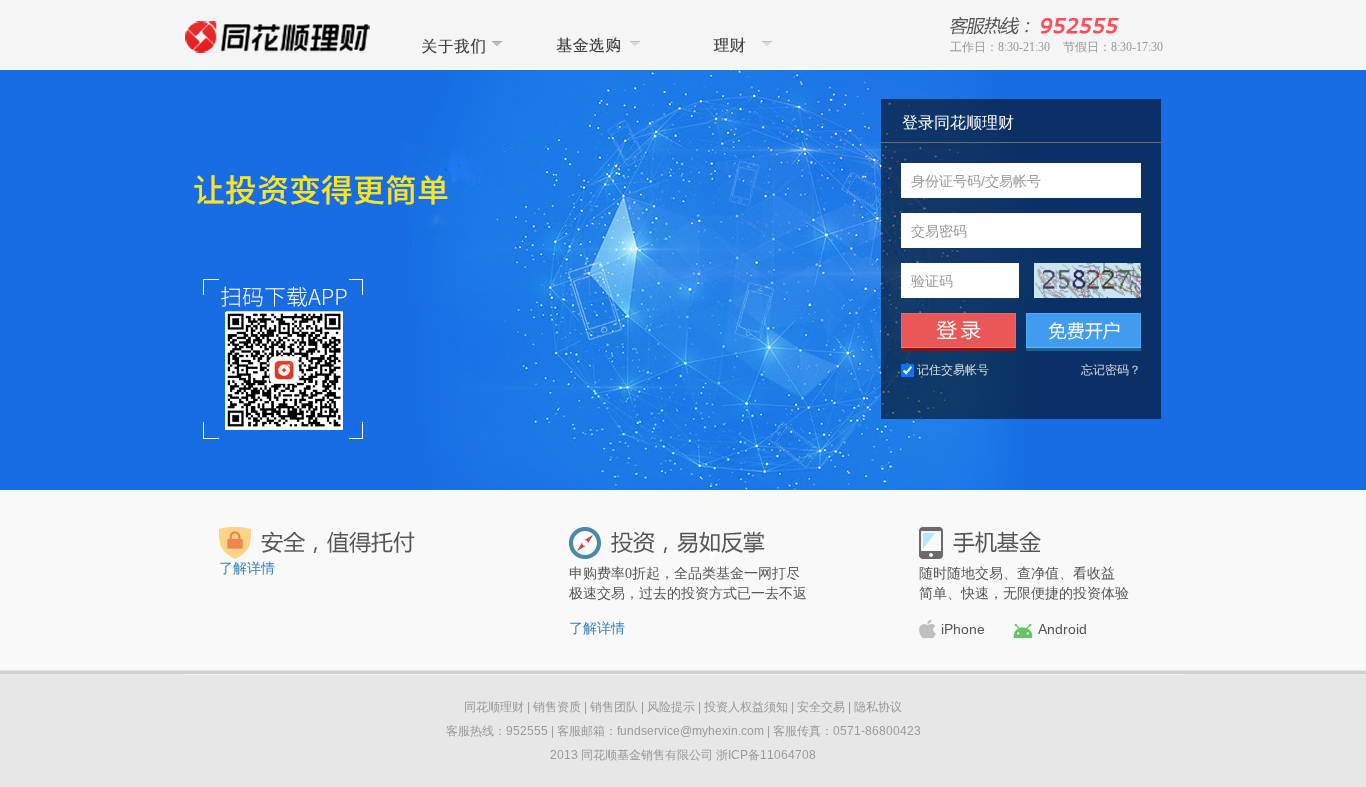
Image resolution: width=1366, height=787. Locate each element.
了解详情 (247, 568)
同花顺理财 (734, 44)
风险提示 (671, 707)
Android (1062, 629)
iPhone (963, 629)
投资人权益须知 (746, 707)
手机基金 (980, 543)
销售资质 (557, 707)
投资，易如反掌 (667, 543)
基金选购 (596, 44)
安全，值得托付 (318, 543)
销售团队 (614, 707)
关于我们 (458, 44)
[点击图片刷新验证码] (1087, 280)
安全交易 (821, 707)
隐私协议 (878, 707)
